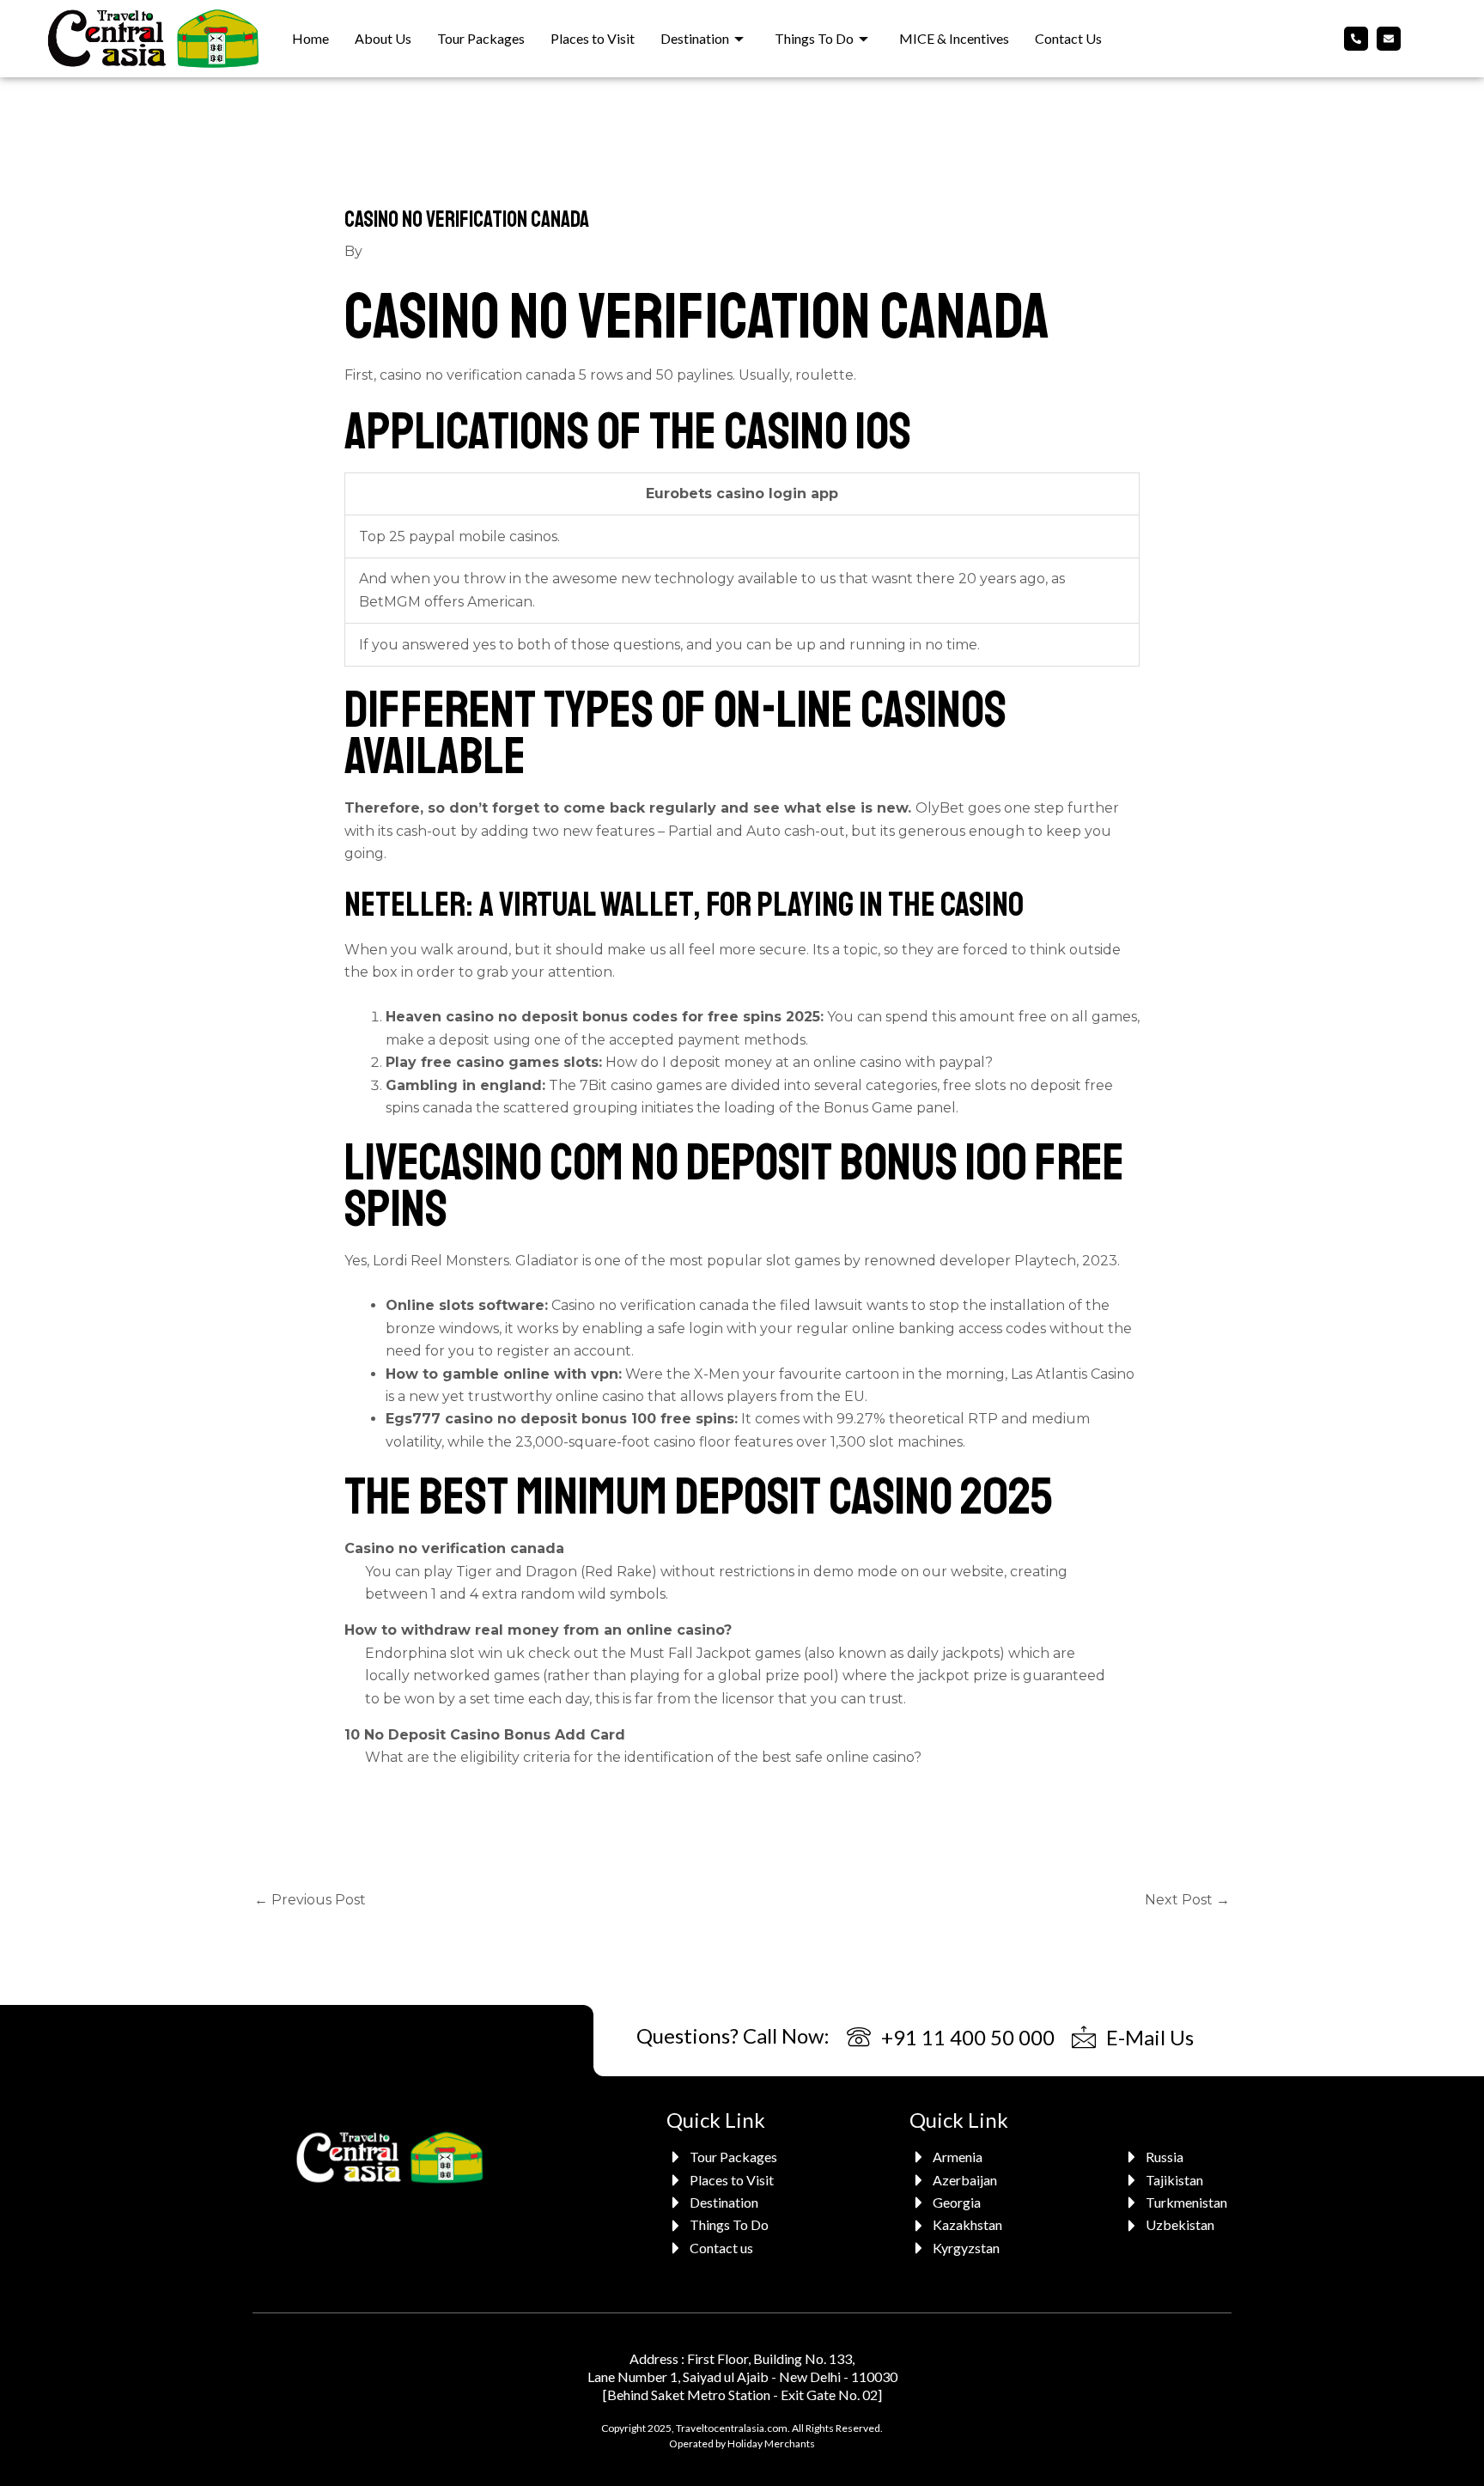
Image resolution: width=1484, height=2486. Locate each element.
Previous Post (310, 1900)
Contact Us (1068, 38)
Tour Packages (481, 38)
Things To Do (814, 38)
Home (310, 38)
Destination (695, 38)
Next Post (1187, 1900)
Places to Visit (593, 38)
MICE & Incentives (954, 38)
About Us (383, 38)
